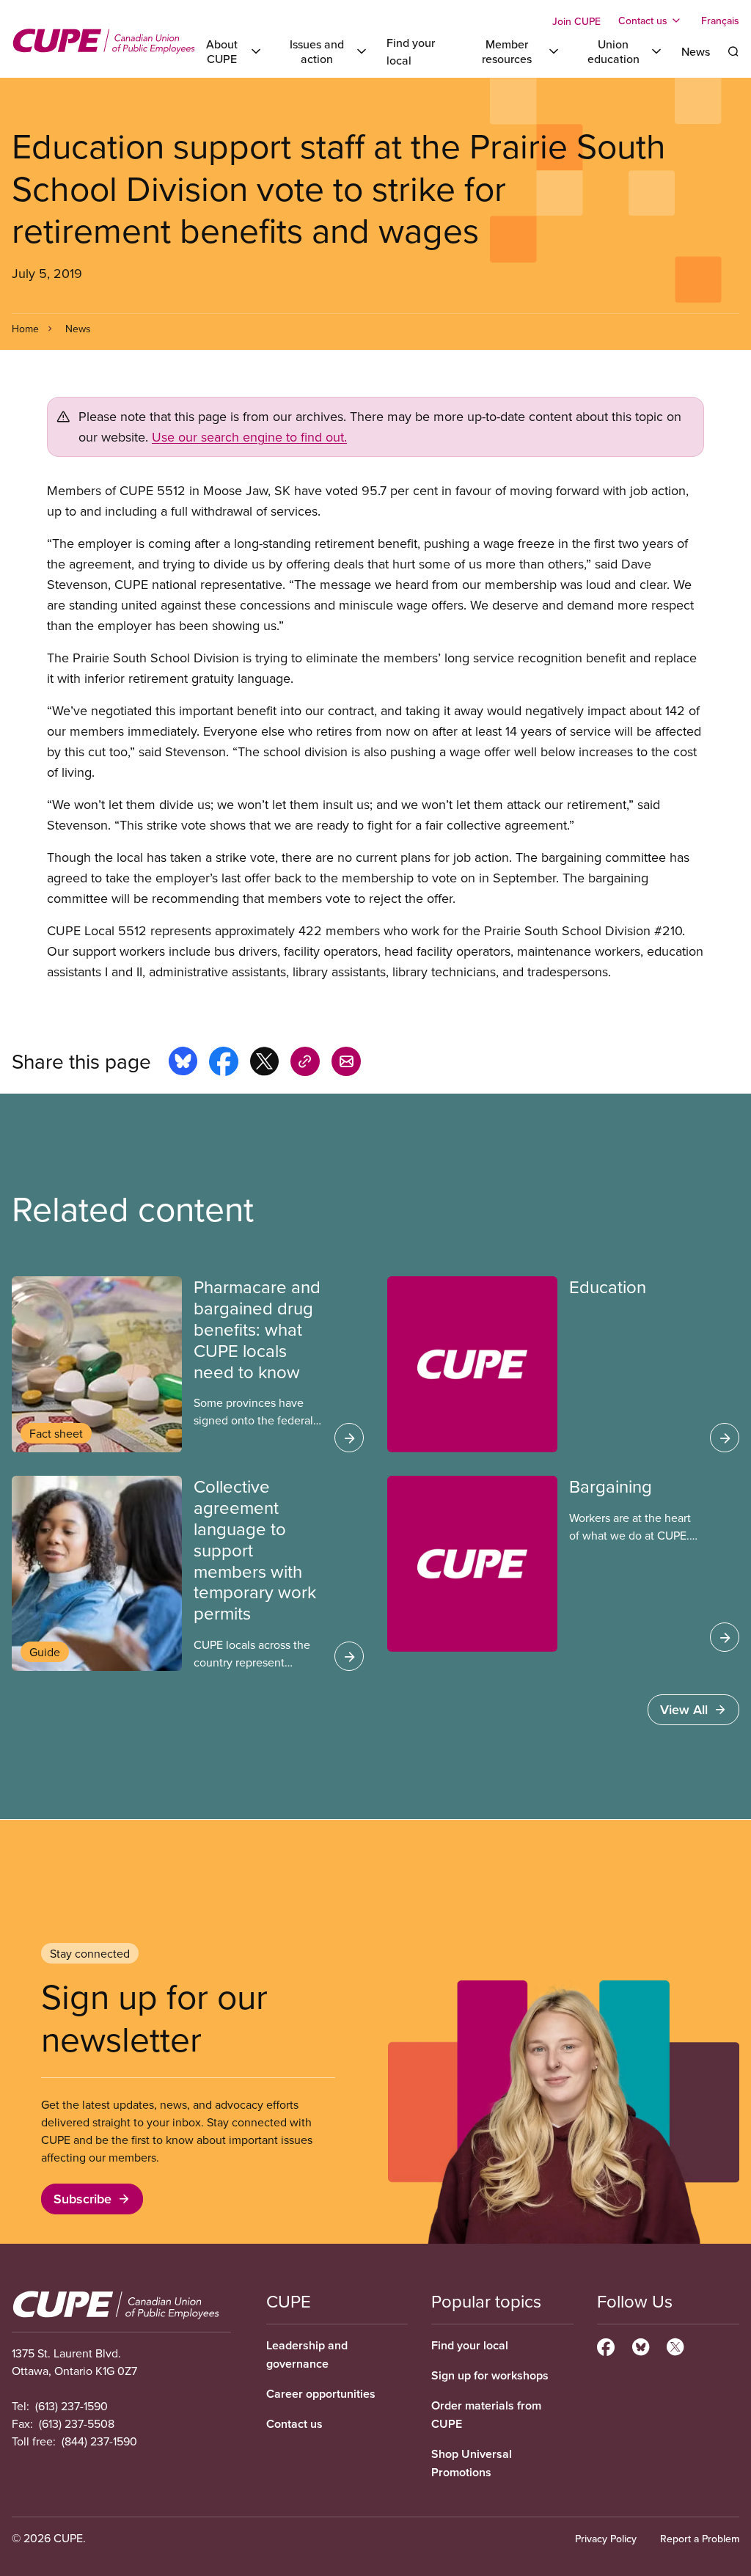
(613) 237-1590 (72, 2406)
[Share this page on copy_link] (305, 1064)
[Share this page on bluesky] (183, 1064)
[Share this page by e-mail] (346, 1064)
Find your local (470, 2345)
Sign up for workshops (490, 2375)
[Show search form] (733, 51)
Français (720, 21)
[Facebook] (606, 2345)
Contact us (294, 2424)
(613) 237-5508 (77, 2423)
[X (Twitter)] (675, 2345)
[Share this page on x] (264, 1064)
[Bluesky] (641, 2345)
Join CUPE (576, 21)
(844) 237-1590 (99, 2441)
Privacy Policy (606, 2539)
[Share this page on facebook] (224, 1064)
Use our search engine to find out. (249, 437)
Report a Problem (700, 2539)
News (696, 51)
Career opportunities (321, 2394)
